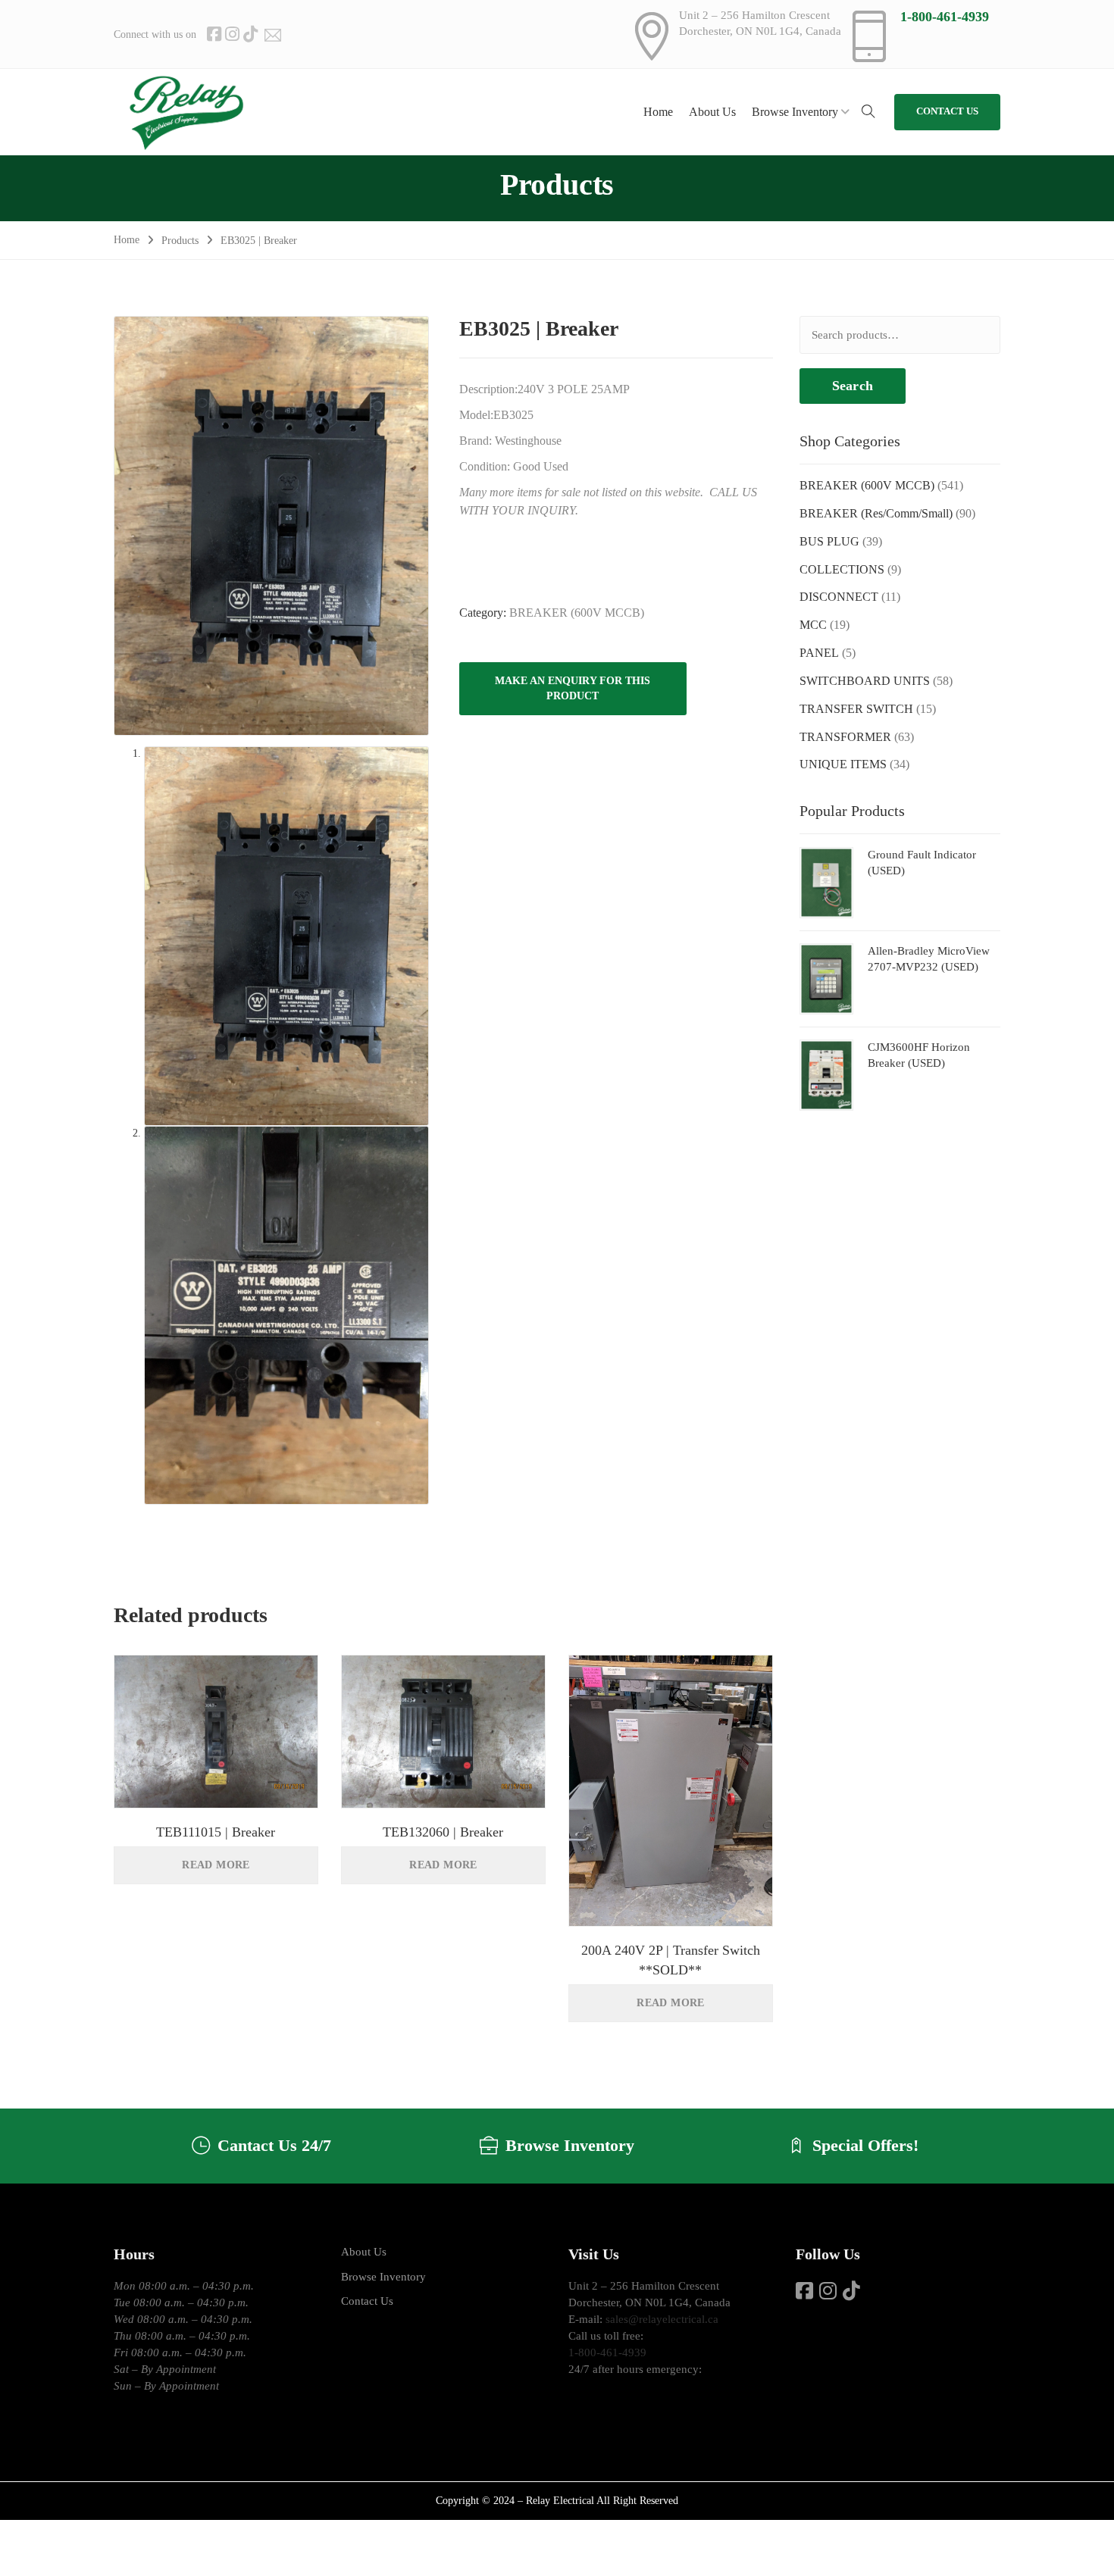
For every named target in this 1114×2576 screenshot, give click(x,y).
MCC (813, 625)
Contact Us (367, 2301)
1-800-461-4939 (945, 17)
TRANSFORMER (845, 737)
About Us (364, 2252)
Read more (216, 1865)
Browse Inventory (383, 2277)
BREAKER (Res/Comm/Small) (876, 513)
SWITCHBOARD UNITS (865, 681)
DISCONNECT (839, 597)
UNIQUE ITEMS (843, 764)
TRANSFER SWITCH (856, 709)
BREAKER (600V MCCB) (577, 613)
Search (853, 386)
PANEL (819, 653)
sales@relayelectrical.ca (662, 2319)
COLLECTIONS (842, 569)
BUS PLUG (829, 541)
